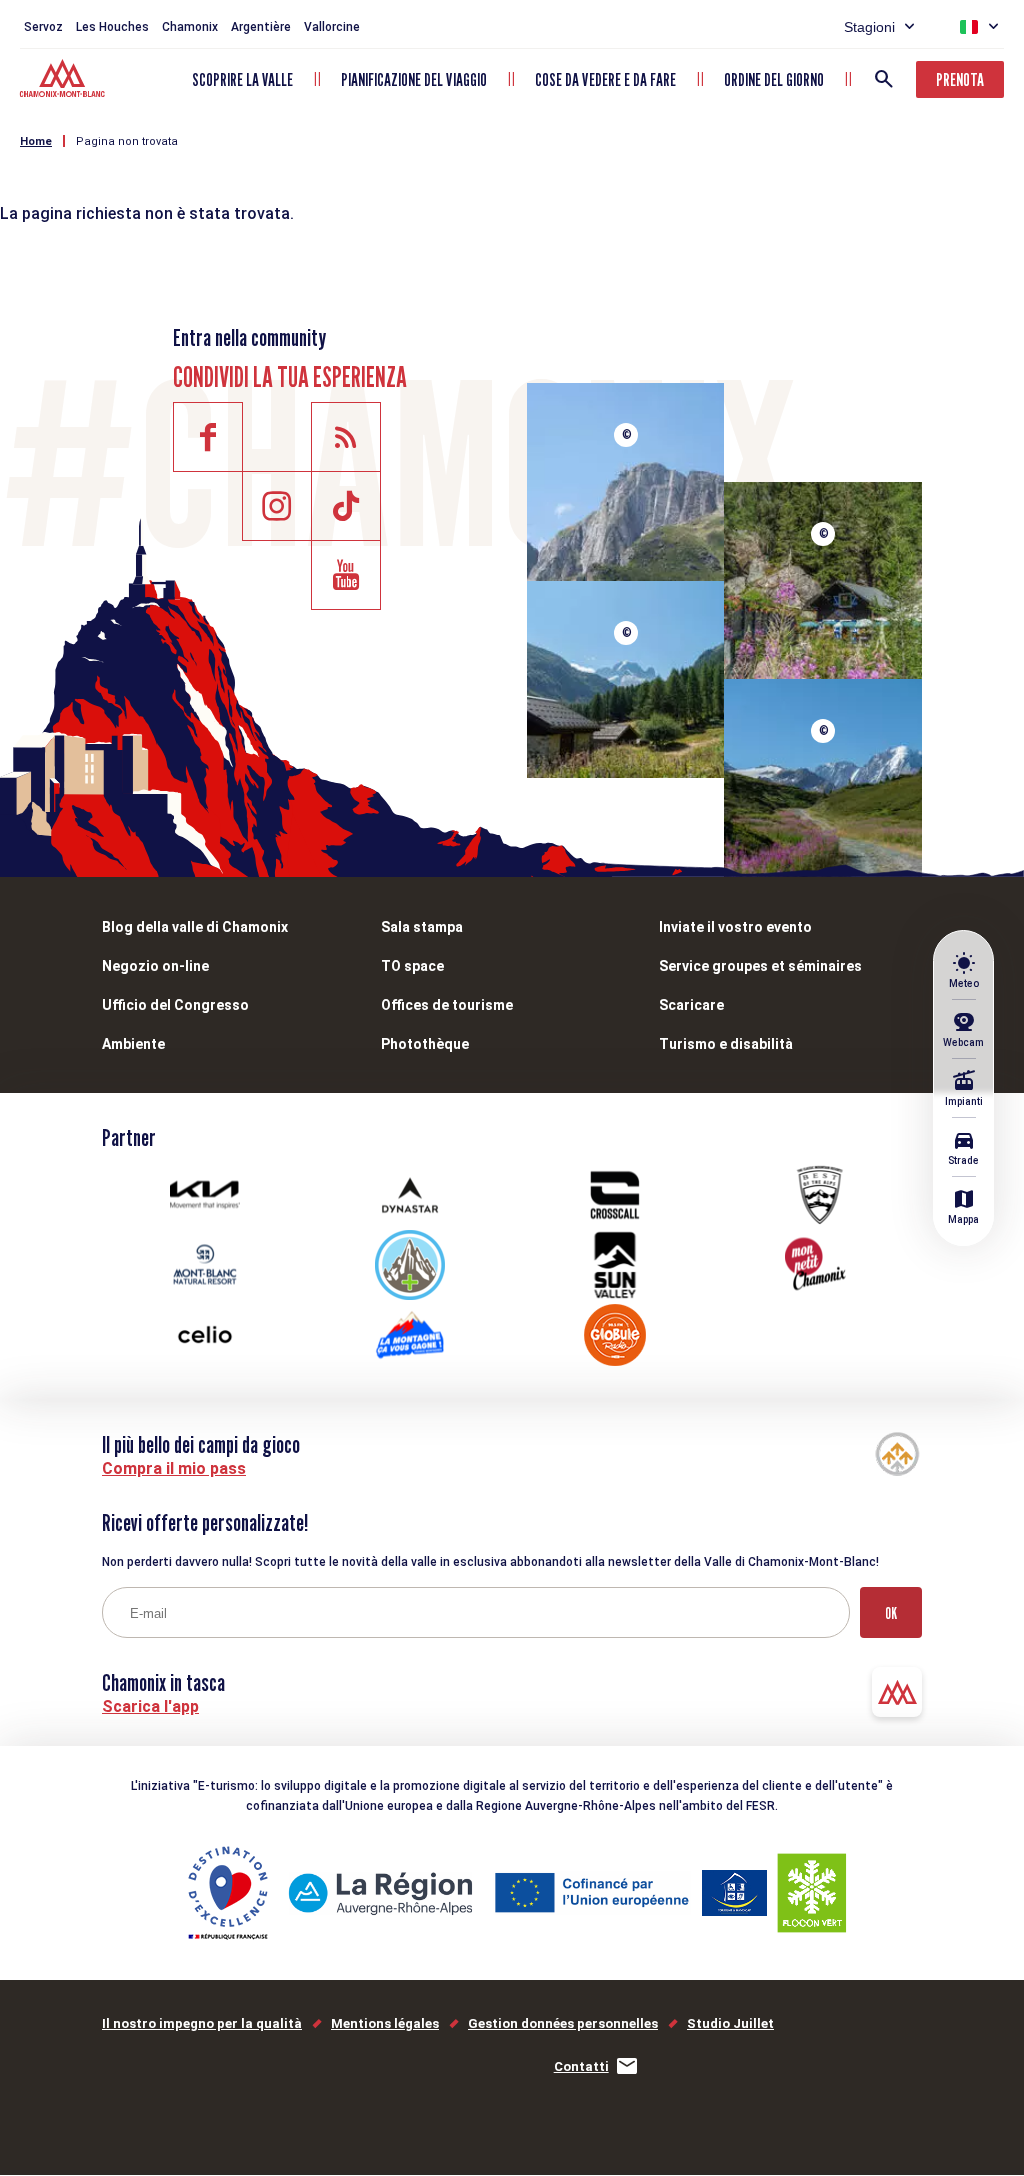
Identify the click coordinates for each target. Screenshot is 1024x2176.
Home (36, 141)
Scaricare (691, 1005)
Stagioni (869, 27)
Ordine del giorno (774, 79)
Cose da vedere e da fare (605, 79)
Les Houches (112, 27)
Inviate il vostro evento (735, 927)
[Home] (64, 81)
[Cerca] (884, 79)
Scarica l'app (150, 1706)
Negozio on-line (155, 966)
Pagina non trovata (127, 141)
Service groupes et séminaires (760, 966)
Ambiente (133, 1044)
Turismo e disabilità (726, 1044)
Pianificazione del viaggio (414, 79)
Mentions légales (385, 2023)
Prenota (960, 79)
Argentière (261, 27)
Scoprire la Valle (242, 79)
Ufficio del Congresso (175, 1005)
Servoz (43, 27)
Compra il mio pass (174, 1468)
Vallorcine (332, 27)
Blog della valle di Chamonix (195, 927)
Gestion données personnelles (563, 2023)
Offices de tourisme (447, 1005)
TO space (412, 966)
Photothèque (425, 1044)
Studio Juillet (730, 2023)
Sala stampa (422, 927)
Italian (969, 27)
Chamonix (190, 27)
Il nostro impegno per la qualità (202, 2023)
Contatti (581, 2066)
